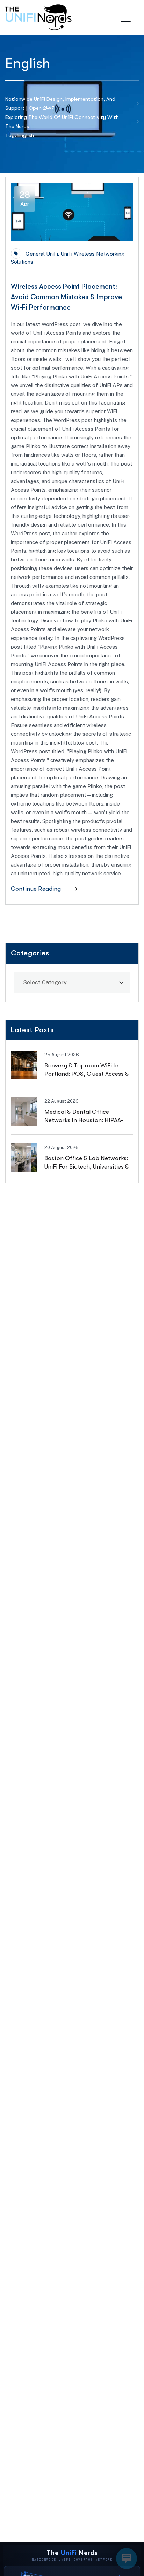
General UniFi (42, 254)
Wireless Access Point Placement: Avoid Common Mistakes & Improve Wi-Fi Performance (66, 297)
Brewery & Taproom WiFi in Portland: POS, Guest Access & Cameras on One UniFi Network (88, 1074)
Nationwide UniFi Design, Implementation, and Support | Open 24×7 (60, 104)
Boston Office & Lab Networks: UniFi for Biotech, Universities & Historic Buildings (87, 1166)
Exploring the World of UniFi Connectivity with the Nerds (62, 122)
